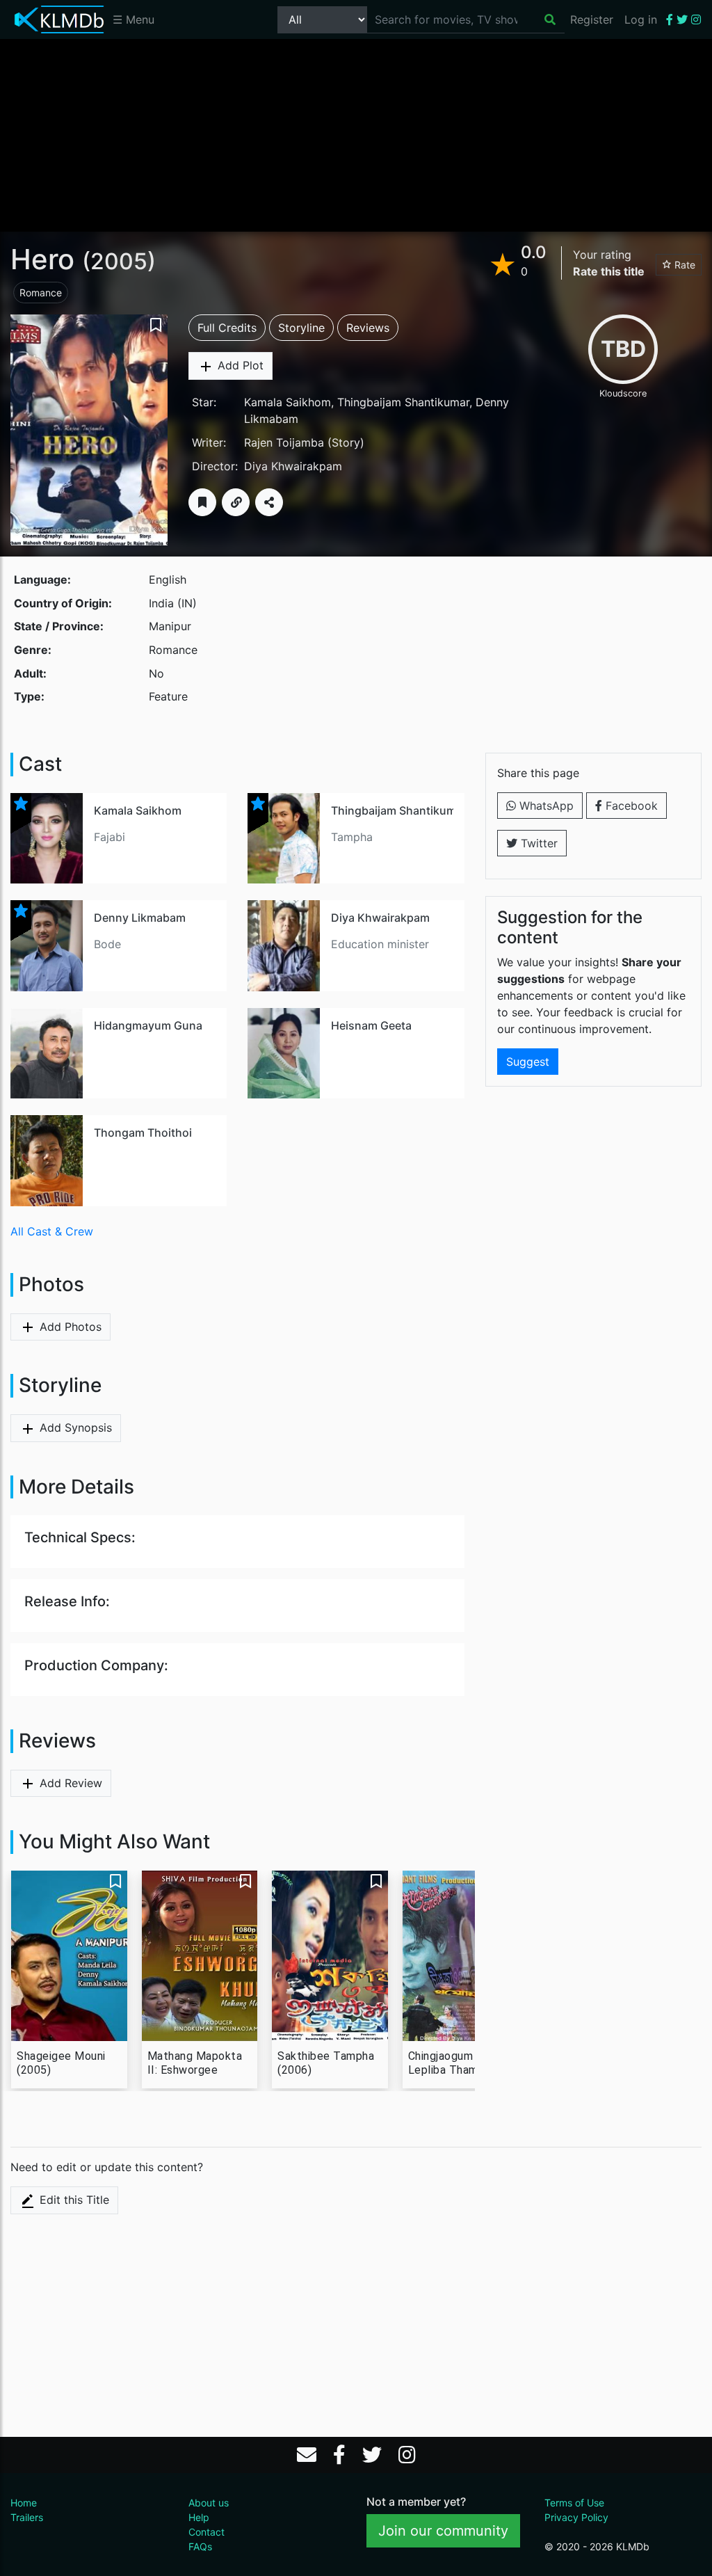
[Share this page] (269, 502)
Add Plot (239, 365)
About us (209, 2503)
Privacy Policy (576, 2517)
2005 (119, 261)
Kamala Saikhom (288, 402)
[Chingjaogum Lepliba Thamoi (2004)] (461, 1956)
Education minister (380, 944)
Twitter (537, 843)
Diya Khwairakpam (293, 466)
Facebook (630, 806)
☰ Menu (133, 19)
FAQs (200, 2546)
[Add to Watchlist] (202, 502)
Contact (207, 2532)
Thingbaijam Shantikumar (403, 402)
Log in (641, 19)
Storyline (301, 328)
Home (24, 2503)
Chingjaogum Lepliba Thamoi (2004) (448, 2063)
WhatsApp (545, 806)
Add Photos (69, 1327)
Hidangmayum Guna (148, 1025)
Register (592, 19)
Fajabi (110, 837)
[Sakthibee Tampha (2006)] (330, 1956)
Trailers (27, 2517)
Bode (107, 944)
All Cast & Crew (52, 1231)
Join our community (443, 2531)
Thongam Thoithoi (143, 1133)
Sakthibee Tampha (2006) (326, 2063)
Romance (41, 293)
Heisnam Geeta (371, 1025)
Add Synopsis (74, 1427)
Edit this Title (73, 2200)
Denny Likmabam (140, 918)
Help (199, 2517)
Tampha (352, 837)
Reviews (368, 328)
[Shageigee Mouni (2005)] (69, 1956)
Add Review (69, 1783)
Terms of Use (574, 2503)
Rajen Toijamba (284, 442)
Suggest (528, 1062)
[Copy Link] (236, 502)
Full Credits (227, 328)
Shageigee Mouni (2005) (61, 2063)
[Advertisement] (356, 134)
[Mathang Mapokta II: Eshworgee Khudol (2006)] (200, 1956)
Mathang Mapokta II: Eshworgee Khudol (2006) (195, 2063)
